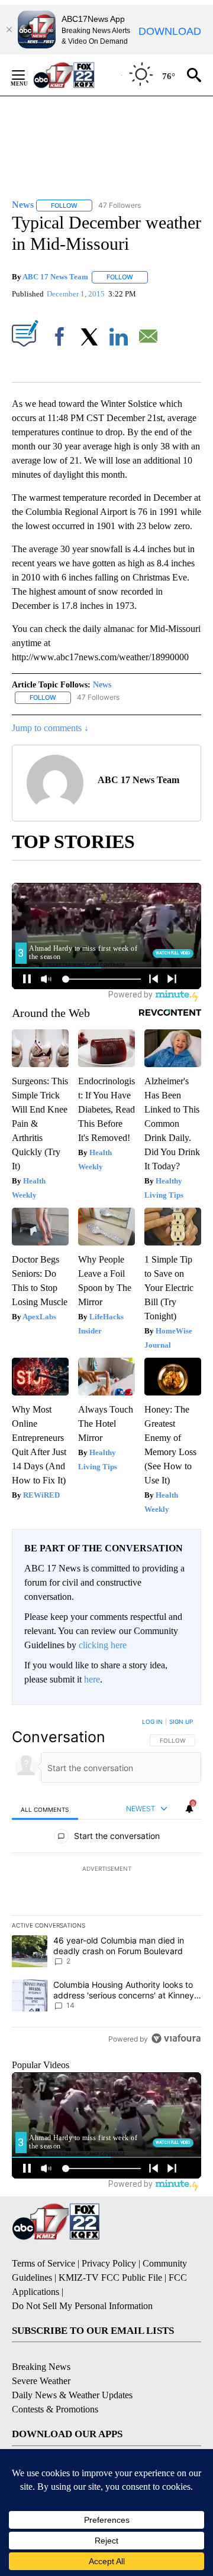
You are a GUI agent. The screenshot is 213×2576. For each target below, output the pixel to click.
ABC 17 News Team (55, 277)
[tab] (45, 1809)
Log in (152, 1721)
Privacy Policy (109, 2263)
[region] (106, 1883)
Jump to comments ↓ (50, 728)
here (92, 1679)
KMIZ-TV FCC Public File (110, 2277)
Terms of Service (43, 2263)
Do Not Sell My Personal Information (82, 2306)
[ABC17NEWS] (77, 75)
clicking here (103, 1645)
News (102, 685)
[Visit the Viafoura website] (176, 2038)
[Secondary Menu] (27, 75)
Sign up (181, 1721)
